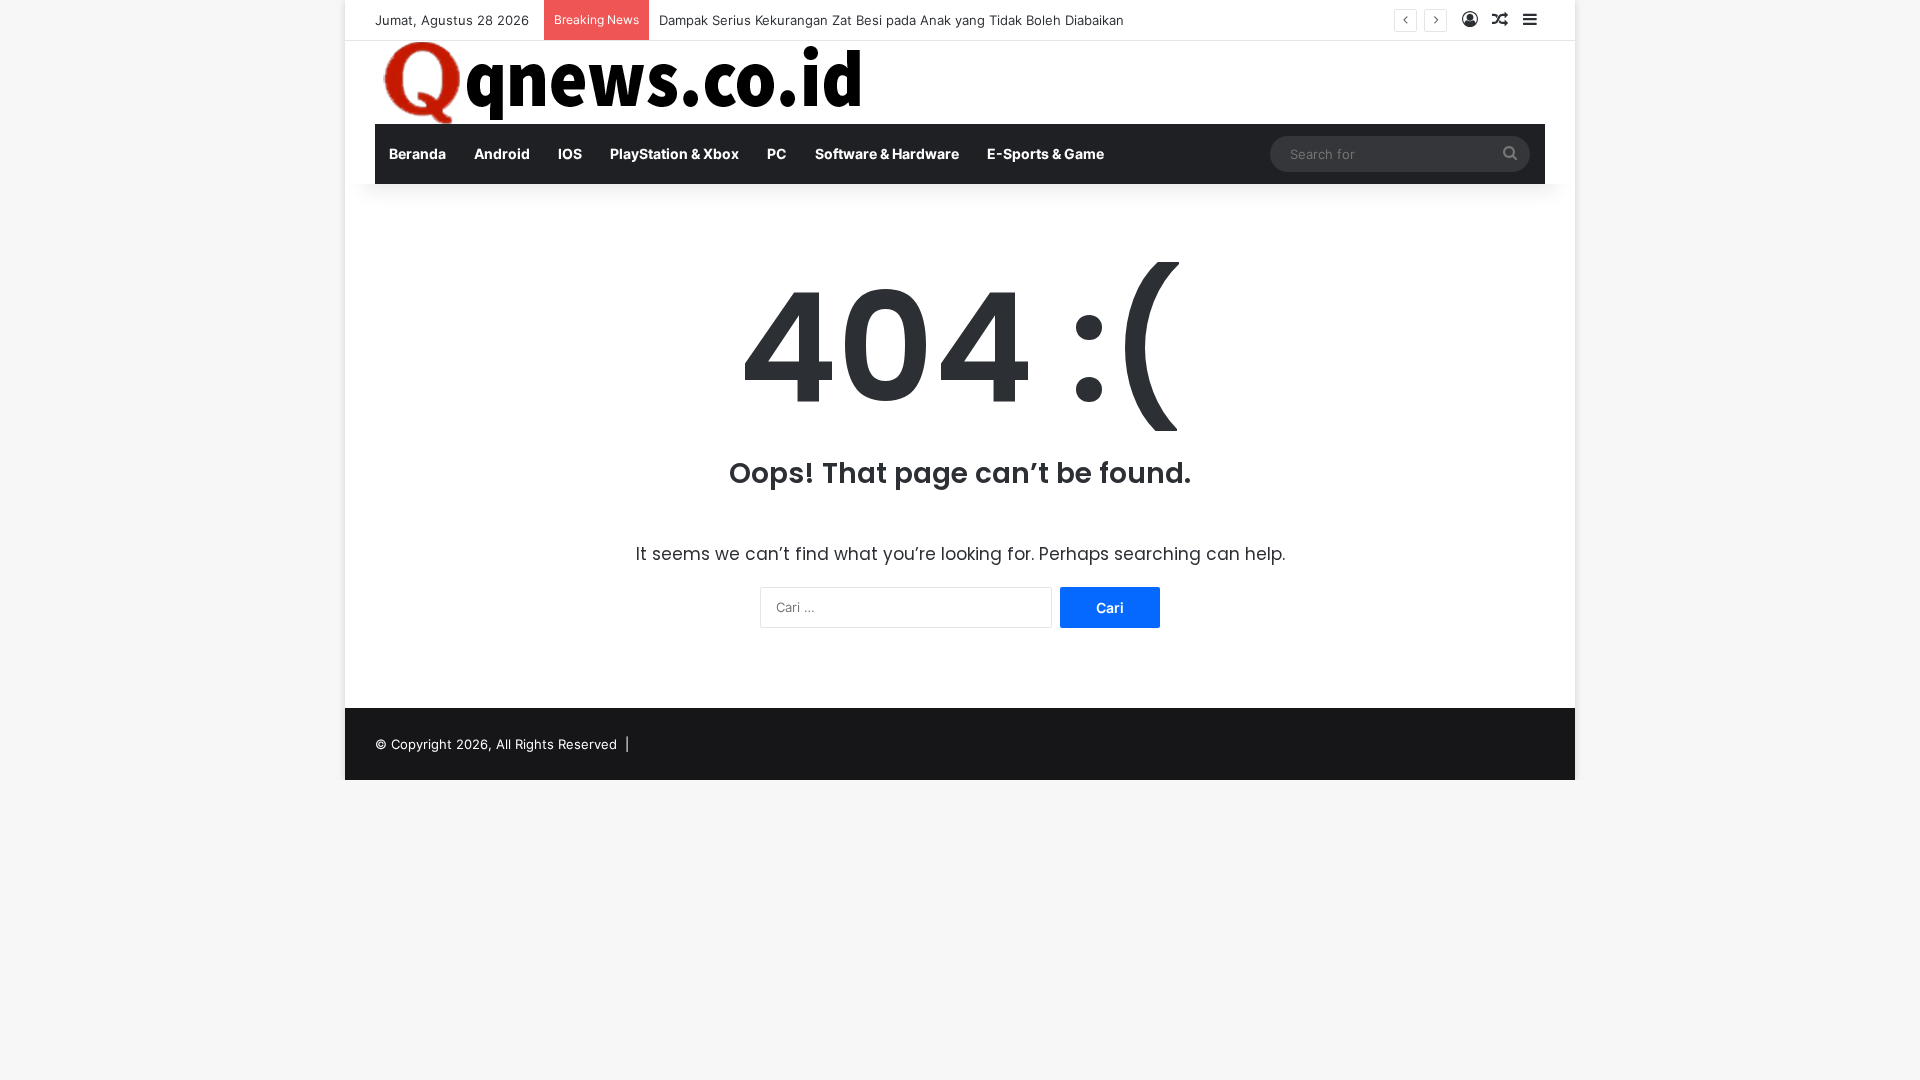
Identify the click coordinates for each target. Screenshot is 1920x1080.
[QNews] (625, 82)
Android (502, 153)
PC (777, 153)
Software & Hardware (887, 153)
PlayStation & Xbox (674, 153)
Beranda (417, 153)
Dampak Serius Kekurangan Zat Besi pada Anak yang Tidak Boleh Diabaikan (891, 20)
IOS (570, 153)
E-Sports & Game (1045, 153)
